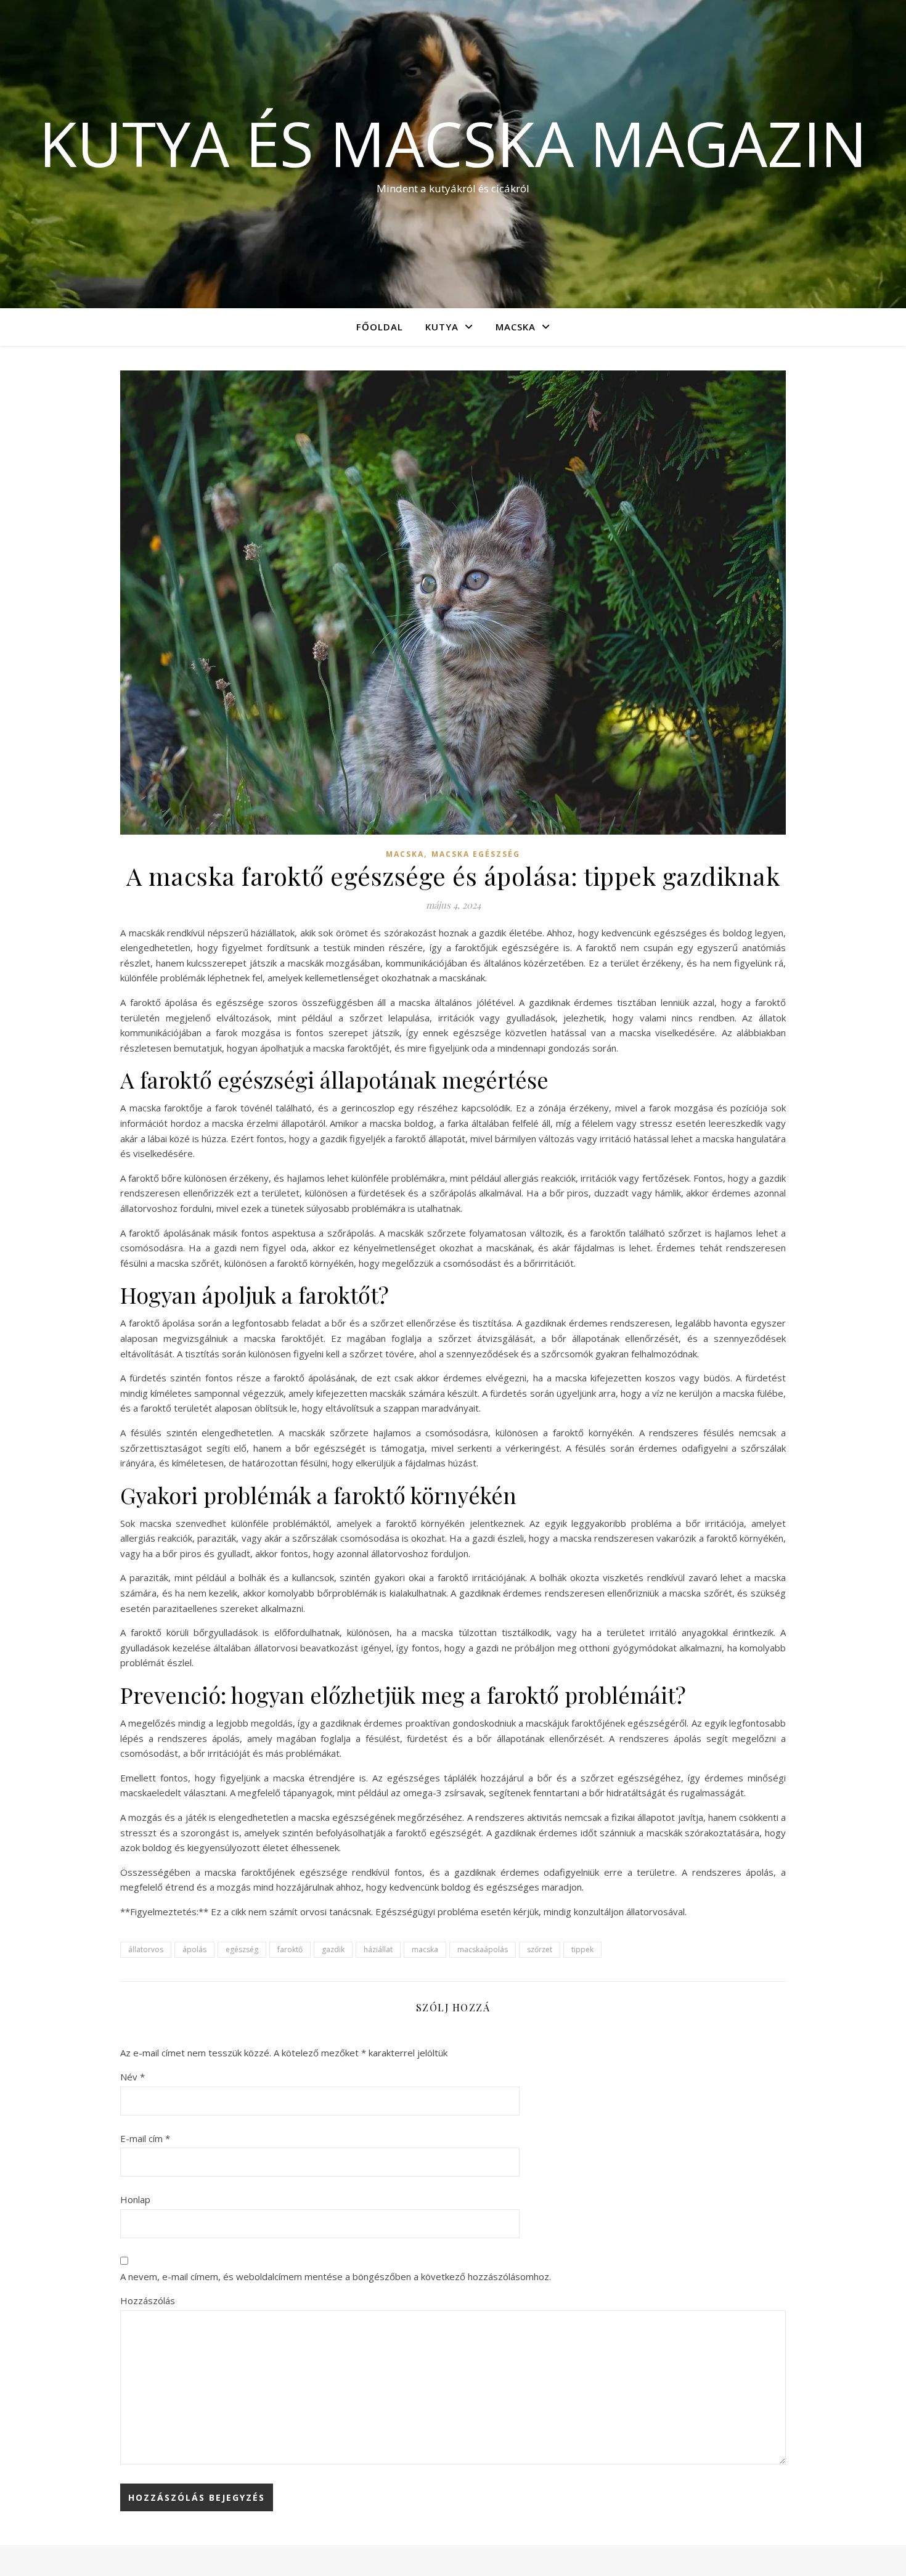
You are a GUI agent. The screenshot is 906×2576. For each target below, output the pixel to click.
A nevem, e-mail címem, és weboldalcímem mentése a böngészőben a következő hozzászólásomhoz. (336, 2276)
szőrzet (540, 1949)
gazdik (333, 1949)
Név (133, 2077)
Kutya (442, 327)
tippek (582, 1949)
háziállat (378, 1949)
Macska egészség (476, 854)
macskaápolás (483, 1949)
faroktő (290, 1949)
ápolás (194, 1949)
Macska (516, 327)
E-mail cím (145, 2138)
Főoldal (380, 327)
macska (425, 1949)
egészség (242, 1949)
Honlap (135, 2199)
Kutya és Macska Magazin (453, 143)
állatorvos (146, 1949)
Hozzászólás (148, 2300)
